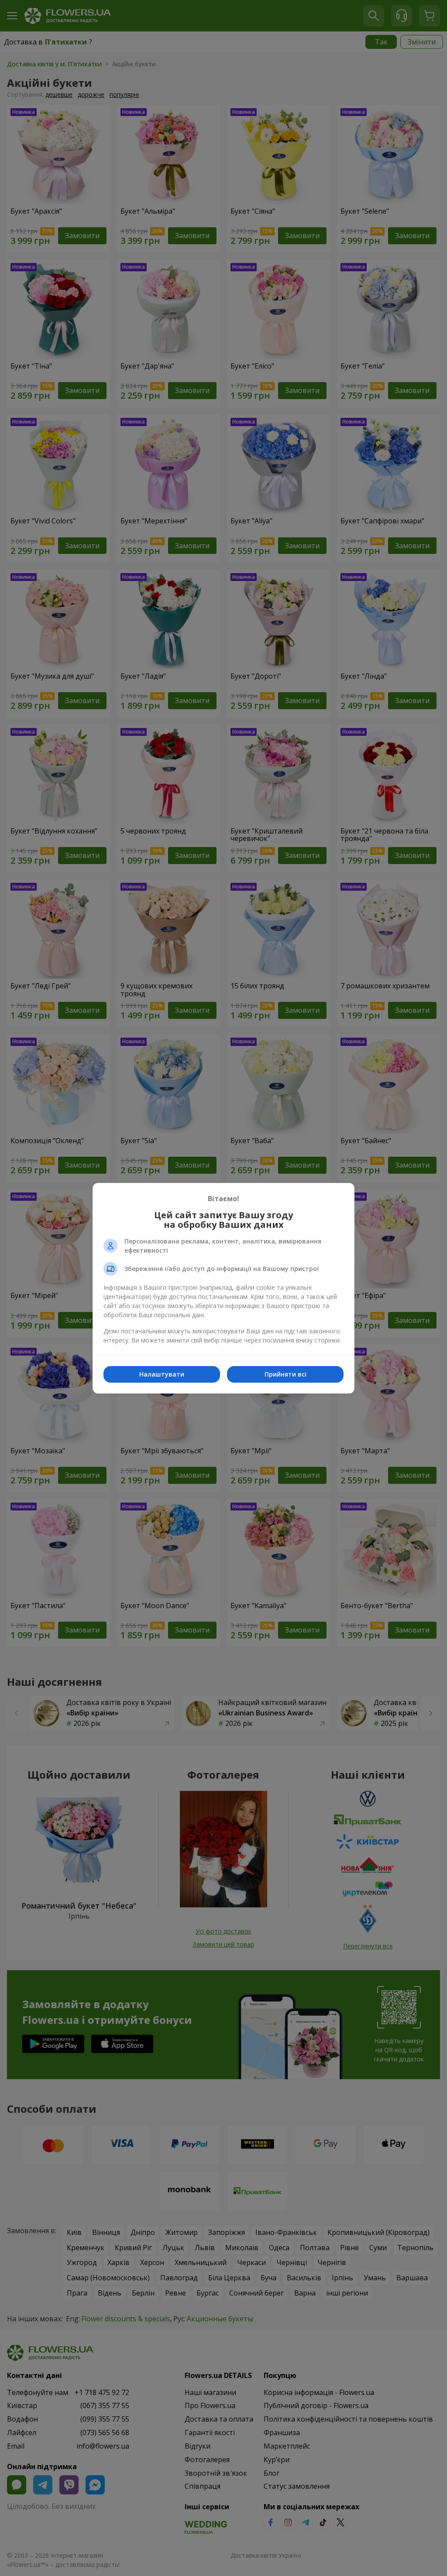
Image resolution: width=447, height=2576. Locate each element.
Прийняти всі (285, 1374)
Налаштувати (162, 1374)
